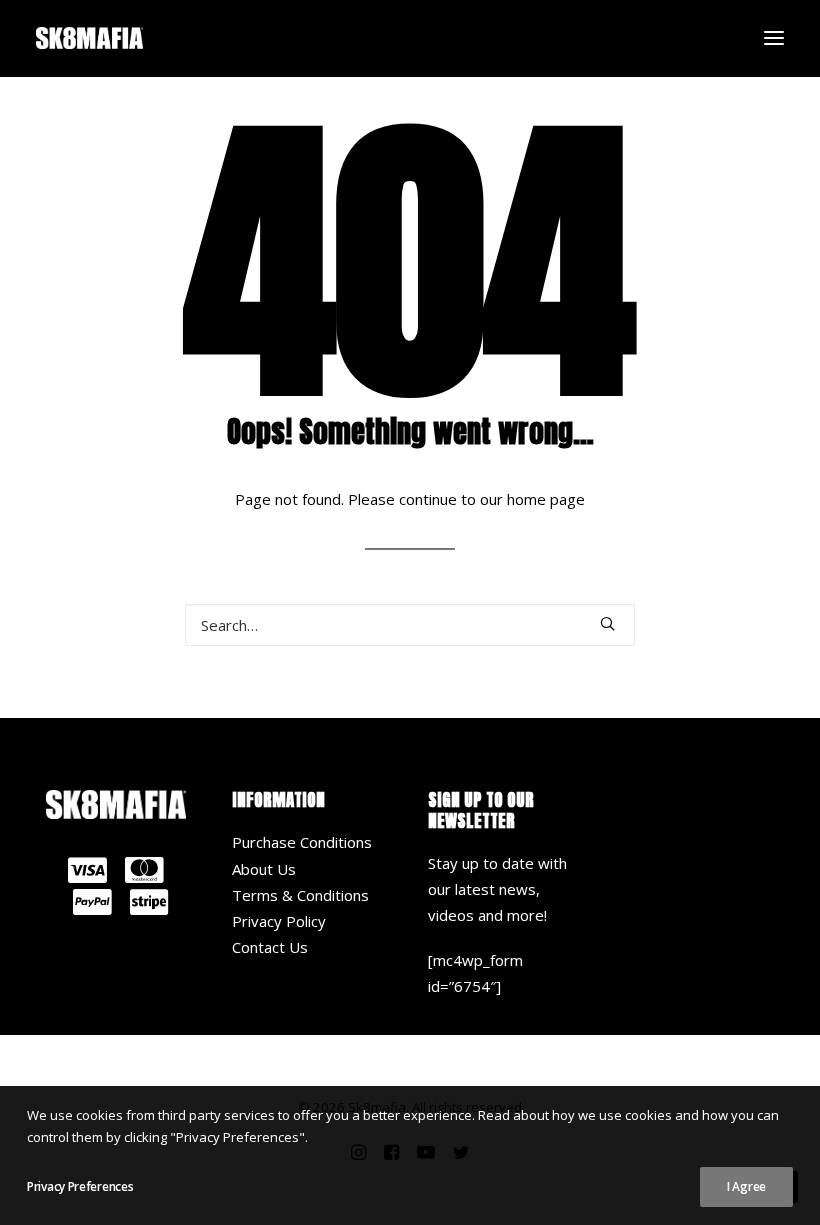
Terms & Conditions (300, 895)
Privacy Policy (279, 921)
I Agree (746, 1186)
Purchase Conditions (302, 842)
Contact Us (270, 947)
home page (546, 499)
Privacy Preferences (80, 1186)
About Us (264, 869)
